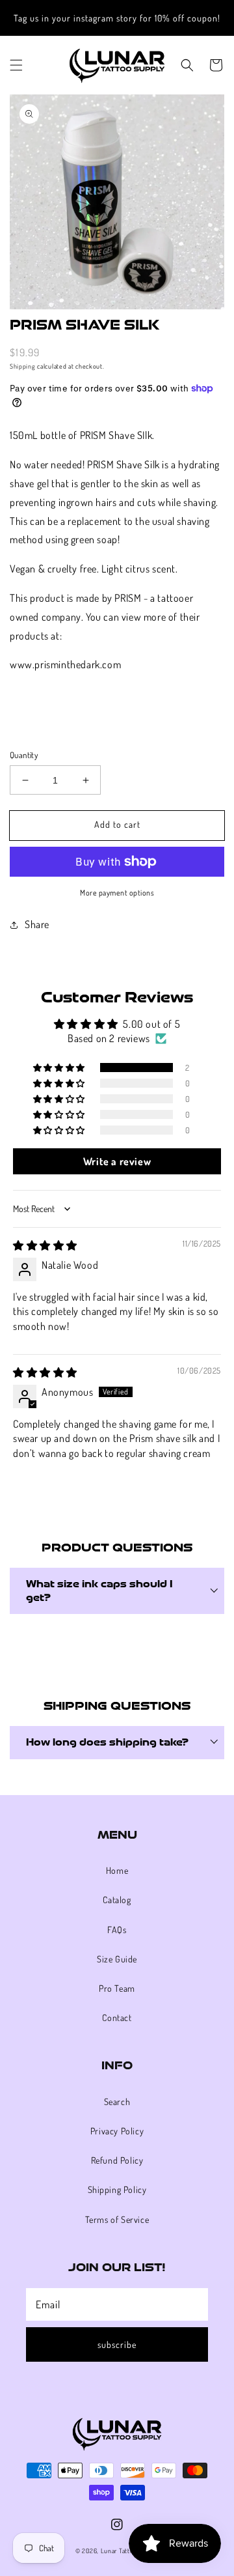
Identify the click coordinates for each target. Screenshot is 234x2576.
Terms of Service (117, 2219)
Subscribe (117, 2344)
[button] (16, 65)
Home (117, 1870)
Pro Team (117, 1988)
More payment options (117, 893)
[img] (45, 1245)
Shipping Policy (117, 2189)
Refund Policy (117, 2160)
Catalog (117, 1900)
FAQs (117, 1930)
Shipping (23, 366)
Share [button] (37, 924)
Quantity (24, 755)
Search (117, 2102)
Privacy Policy (117, 2131)
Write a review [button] (117, 1161)
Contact (117, 2017)
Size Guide (117, 1959)
